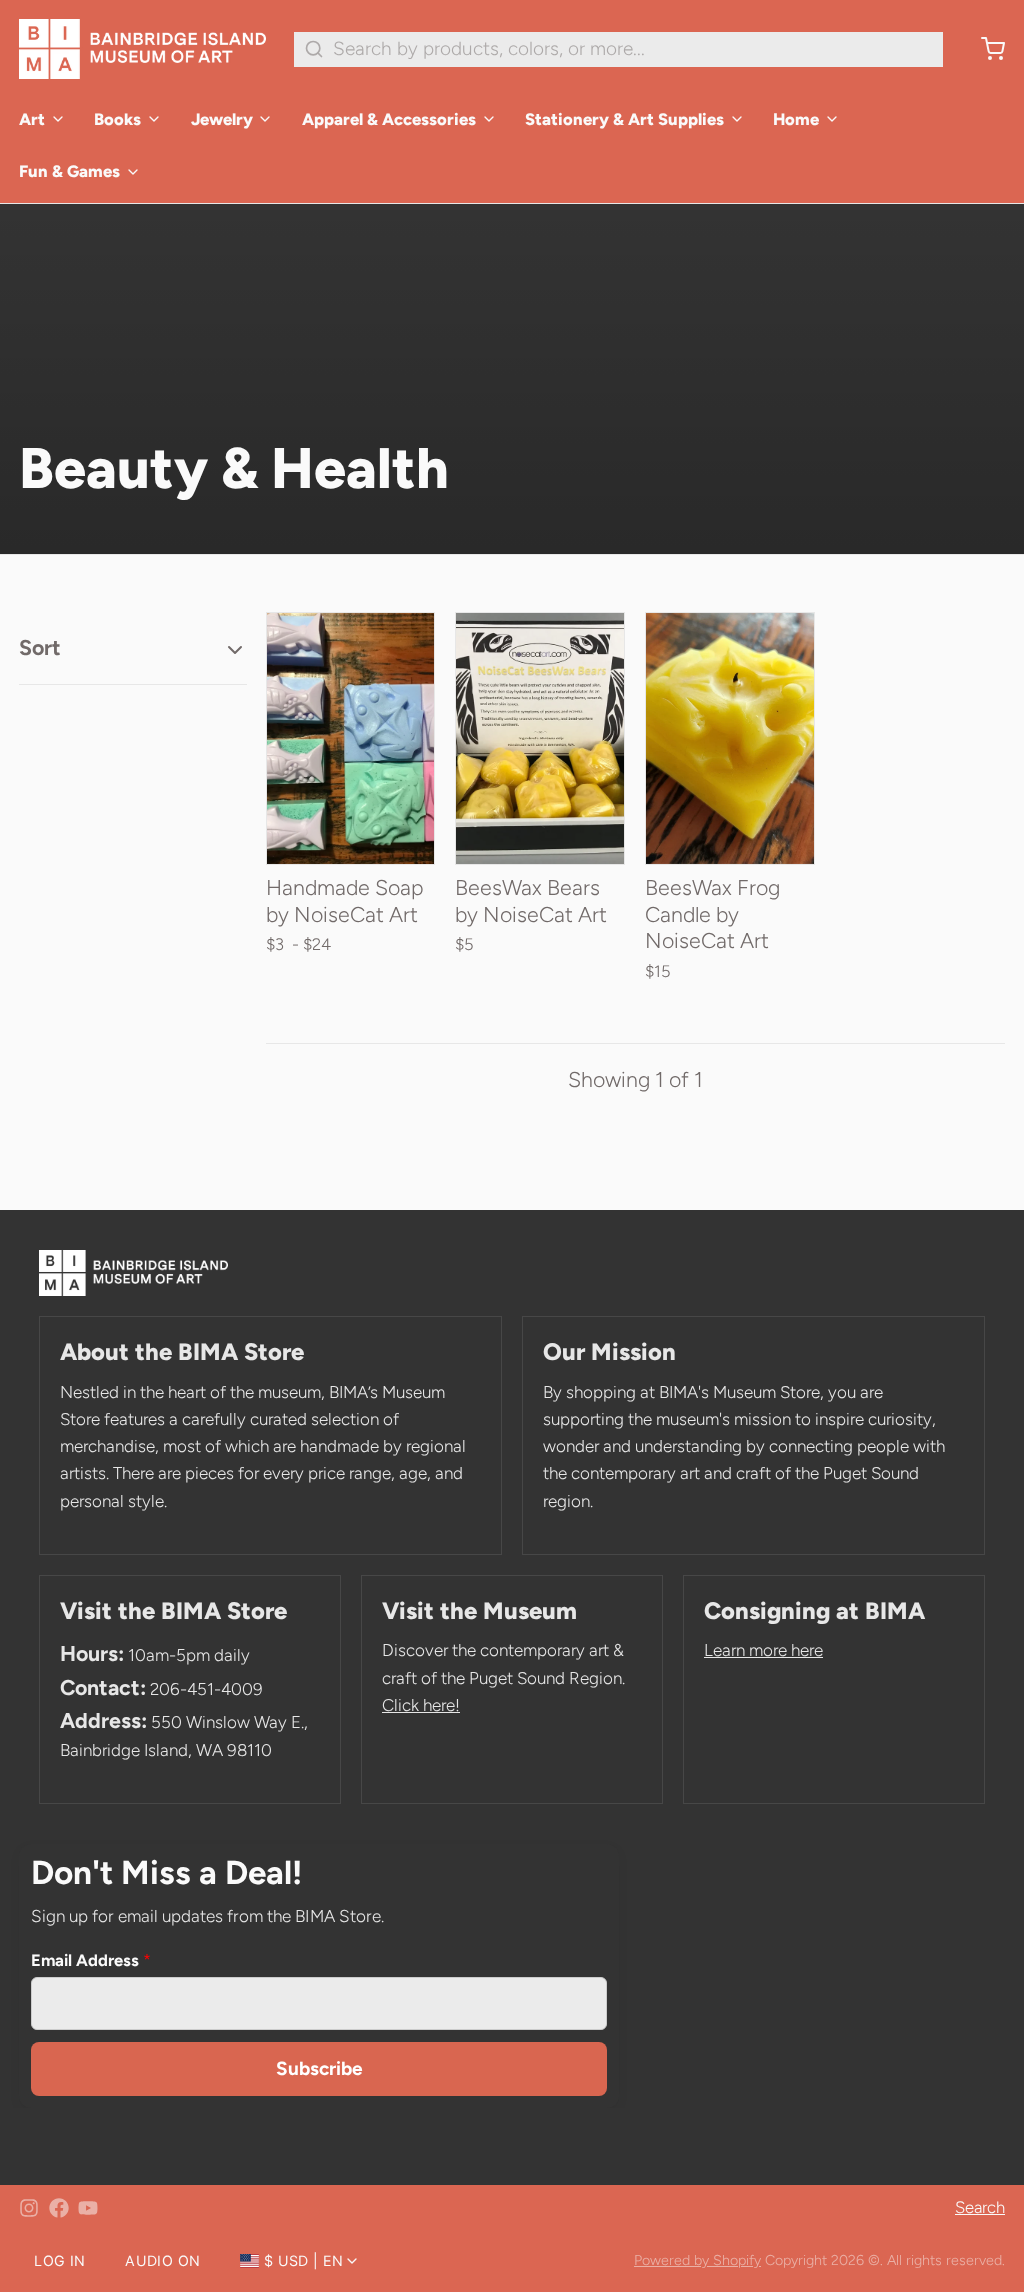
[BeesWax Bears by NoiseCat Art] (540, 739)
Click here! (421, 1705)
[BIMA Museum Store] (142, 49)
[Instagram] (29, 2208)
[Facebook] (59, 2208)
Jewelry (222, 119)
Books (117, 119)
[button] (540, 842)
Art (32, 119)
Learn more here (763, 1650)
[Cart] (983, 49)
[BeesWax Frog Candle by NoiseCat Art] (730, 739)
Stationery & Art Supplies (624, 119)
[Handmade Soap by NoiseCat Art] (351, 739)
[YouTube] (88, 2208)
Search (980, 2207)
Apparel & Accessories (389, 119)
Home (796, 119)
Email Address (91, 1960)
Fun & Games (69, 171)
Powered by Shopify (697, 2260)
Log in (59, 2260)
